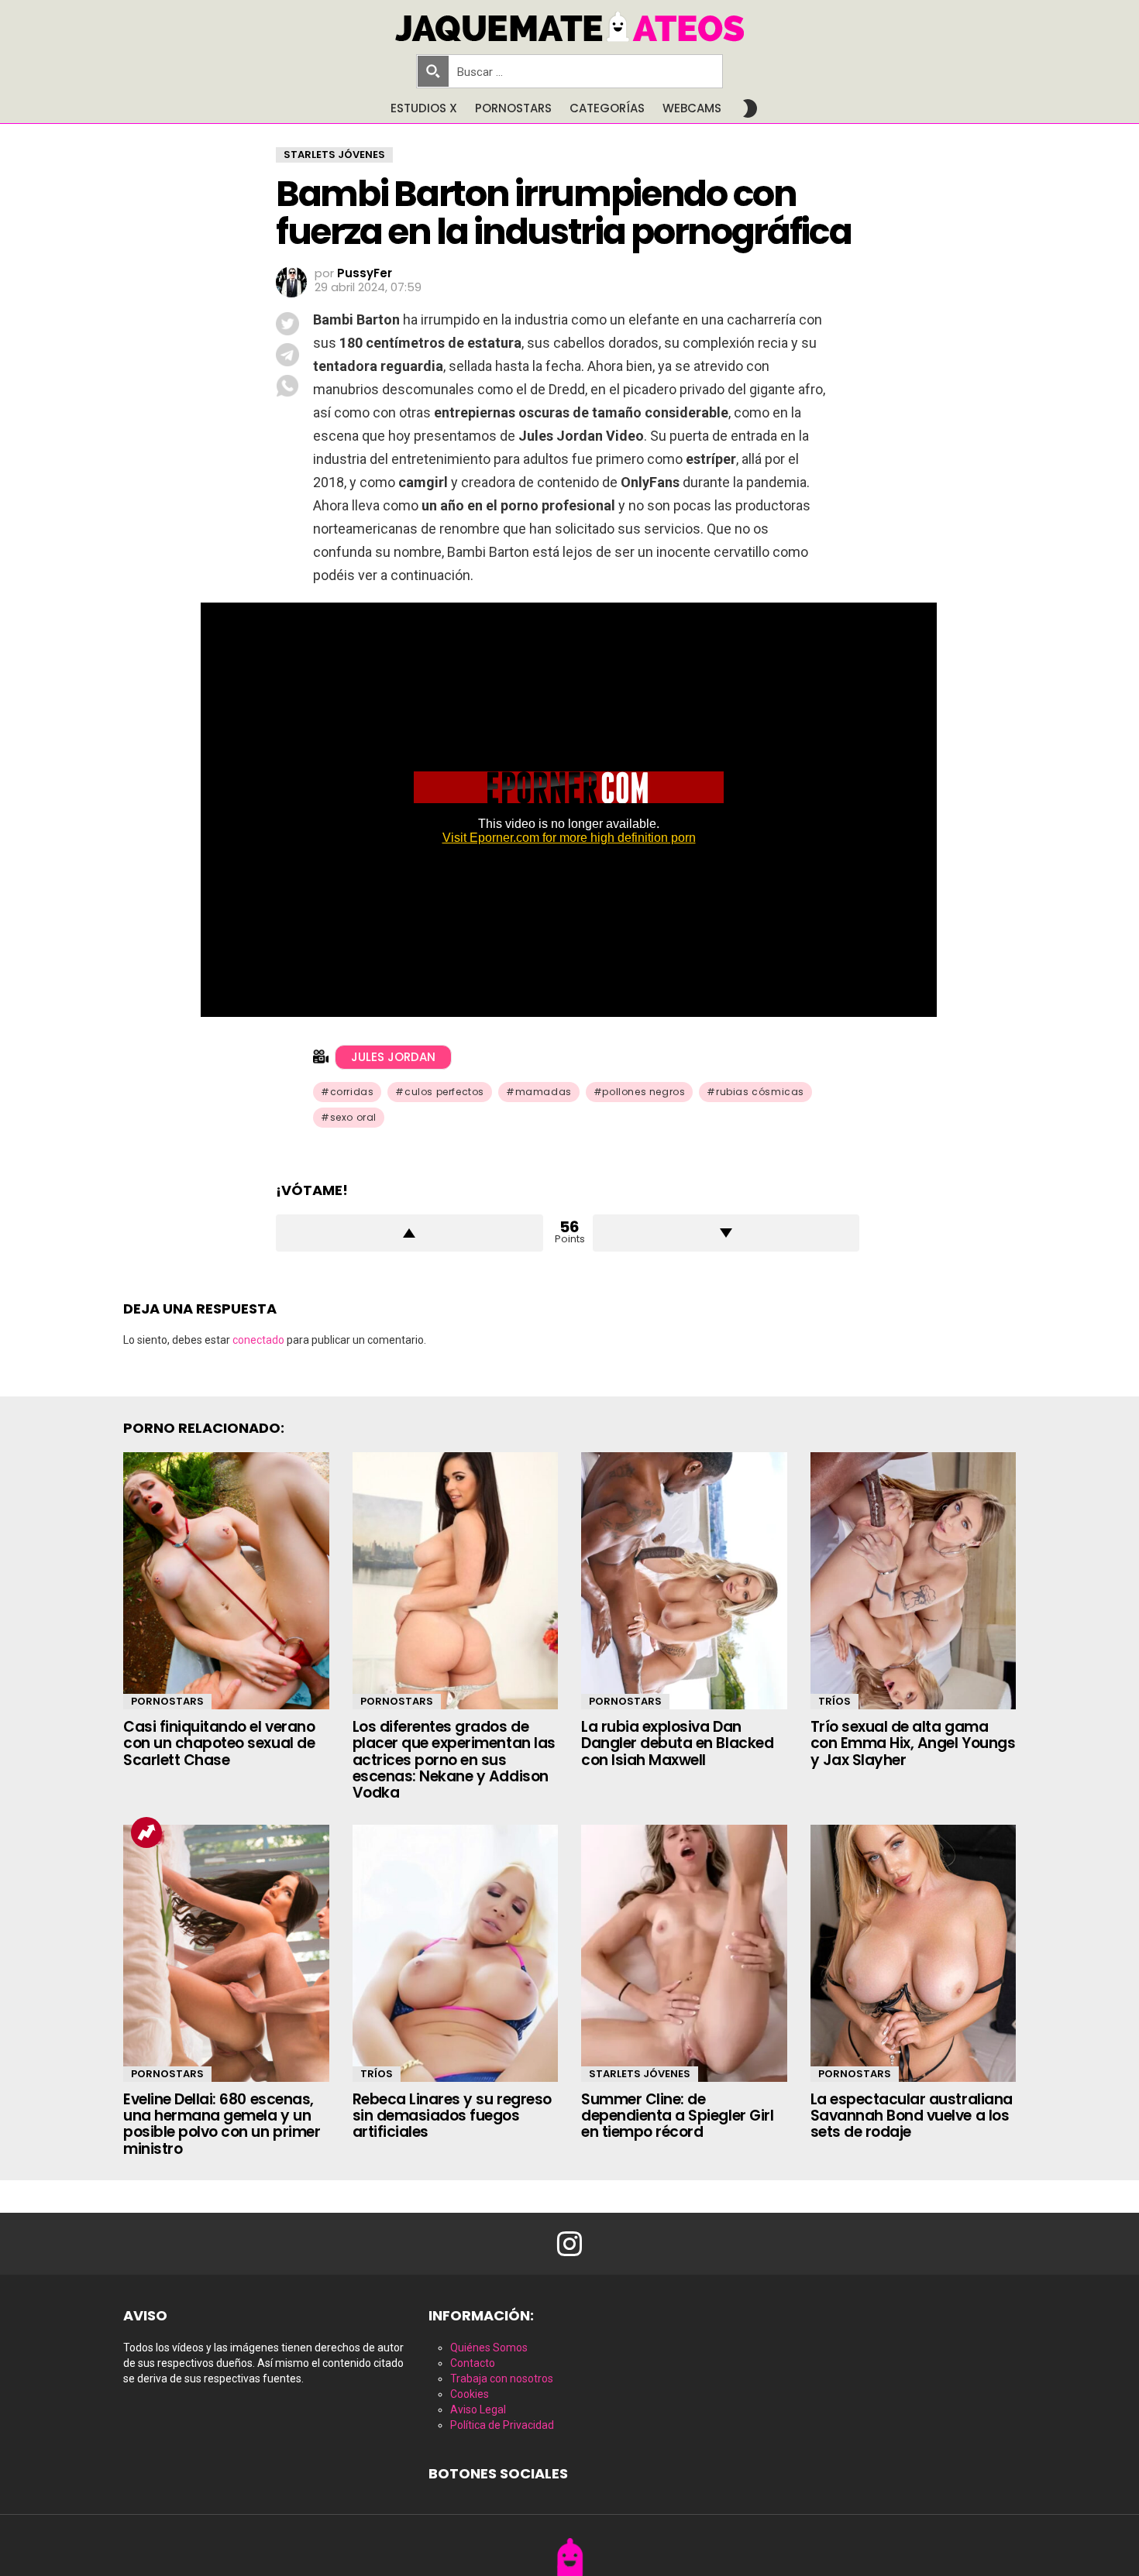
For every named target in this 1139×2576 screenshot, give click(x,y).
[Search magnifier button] (433, 71)
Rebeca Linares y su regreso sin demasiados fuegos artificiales (452, 2116)
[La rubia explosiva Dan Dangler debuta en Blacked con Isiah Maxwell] (684, 1581)
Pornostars (513, 108)
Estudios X (424, 108)
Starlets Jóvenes (640, 2074)
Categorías (607, 108)
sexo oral (353, 1117)
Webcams (692, 108)
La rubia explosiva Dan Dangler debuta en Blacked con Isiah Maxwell (677, 1743)
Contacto (473, 2363)
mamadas (544, 1092)
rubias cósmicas (760, 1092)
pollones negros (643, 1092)
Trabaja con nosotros (502, 2379)
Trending (146, 1832)
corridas (352, 1092)
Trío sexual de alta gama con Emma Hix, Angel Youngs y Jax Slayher (913, 1743)
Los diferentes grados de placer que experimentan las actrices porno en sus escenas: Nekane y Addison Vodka (454, 1760)
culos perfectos (444, 1092)
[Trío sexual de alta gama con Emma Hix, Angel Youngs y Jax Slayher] (914, 1581)
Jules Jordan (393, 1057)
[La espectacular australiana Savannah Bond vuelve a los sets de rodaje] (914, 1953)
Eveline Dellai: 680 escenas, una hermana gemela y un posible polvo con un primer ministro (222, 2124)
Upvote (409, 1233)
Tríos (834, 1701)
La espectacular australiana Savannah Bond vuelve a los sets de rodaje (912, 2116)
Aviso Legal (478, 2409)
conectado (258, 1340)
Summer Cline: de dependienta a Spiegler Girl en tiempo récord (677, 2116)
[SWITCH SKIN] (750, 108)
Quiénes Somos (489, 2348)
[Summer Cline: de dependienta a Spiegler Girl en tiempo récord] (684, 1953)
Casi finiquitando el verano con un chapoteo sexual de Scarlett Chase (219, 1743)
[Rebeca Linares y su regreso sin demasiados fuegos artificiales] (456, 1953)
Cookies (470, 2394)
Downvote (726, 1233)
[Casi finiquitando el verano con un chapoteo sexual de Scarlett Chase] (226, 1581)
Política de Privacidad (502, 2425)
